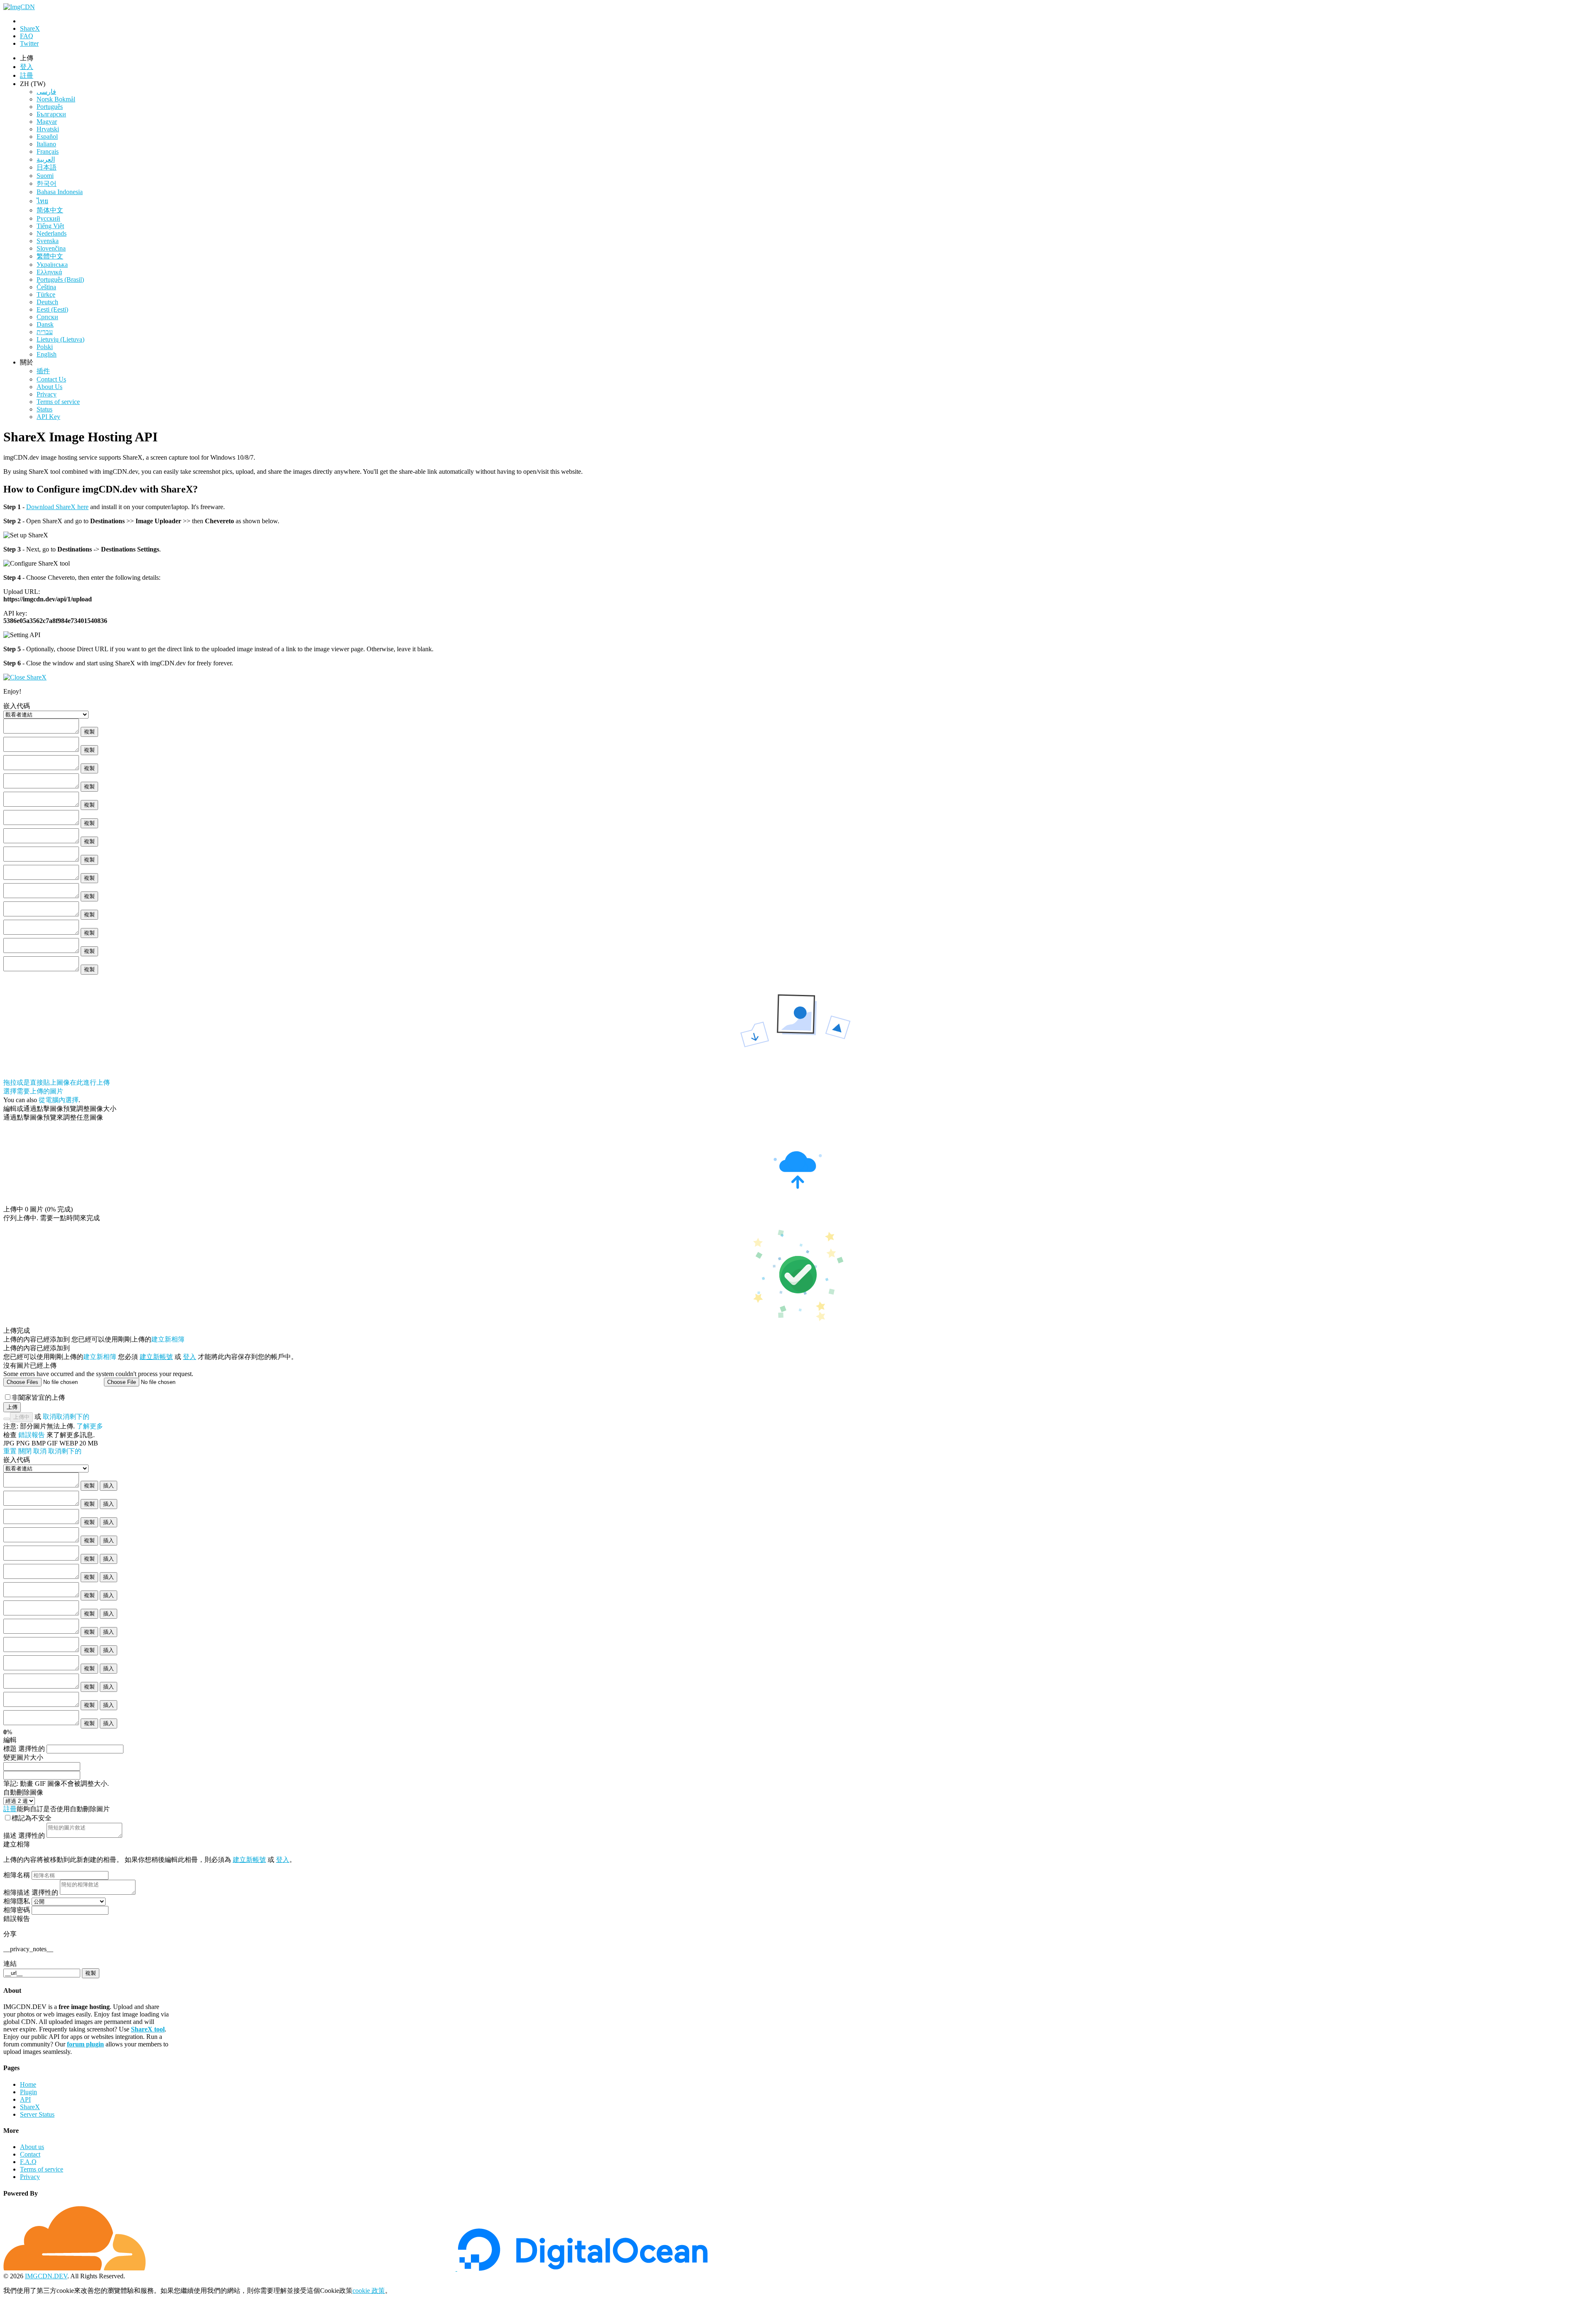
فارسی (46, 92)
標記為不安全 (32, 1818)
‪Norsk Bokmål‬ (56, 99)
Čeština (46, 287)
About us (32, 2147)
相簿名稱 (17, 1875)
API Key (48, 417)
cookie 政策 (369, 2291)
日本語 (47, 167)
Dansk (45, 324)
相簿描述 (31, 1892)
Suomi (45, 176)
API (25, 2099)
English (47, 354)
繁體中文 (50, 256)
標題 (24, 1749)
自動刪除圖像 (23, 1792)
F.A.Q (28, 2162)
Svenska (48, 241)
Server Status (37, 2114)
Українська (52, 265)
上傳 (12, 1407)
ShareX (30, 2107)
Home (28, 2084)
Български (51, 114)
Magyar (47, 122)
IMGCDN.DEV (46, 2276)
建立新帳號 (156, 1357)
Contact (30, 2154)
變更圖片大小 (23, 1757)
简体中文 (50, 210)
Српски (47, 317)
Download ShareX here (57, 507)
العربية (46, 159)
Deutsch (47, 302)
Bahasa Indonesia (60, 192)
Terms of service (58, 402)
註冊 (27, 75)
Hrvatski (48, 129)
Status (44, 409)
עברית (45, 332)
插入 (108, 1486)
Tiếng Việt (50, 226)
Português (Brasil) (60, 279)
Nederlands (52, 233)
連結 (10, 1963)
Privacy (47, 394)
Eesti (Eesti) (52, 309)
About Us (49, 387)
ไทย (42, 201)
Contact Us (51, 379)
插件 (43, 371)
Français (48, 151)
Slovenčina (51, 248)
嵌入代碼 (17, 1460)
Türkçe (46, 294)
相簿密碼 (17, 1910)
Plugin (28, 2092)
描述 (24, 1835)
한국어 (47, 183)
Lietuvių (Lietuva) (60, 339)
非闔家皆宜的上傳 (38, 1397)
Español (47, 137)
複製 (89, 732)
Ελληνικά (49, 272)
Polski (45, 347)
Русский (48, 218)
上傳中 (21, 1417)
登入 (190, 1357)
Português (50, 107)
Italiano (46, 144)
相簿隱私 (17, 1901)
